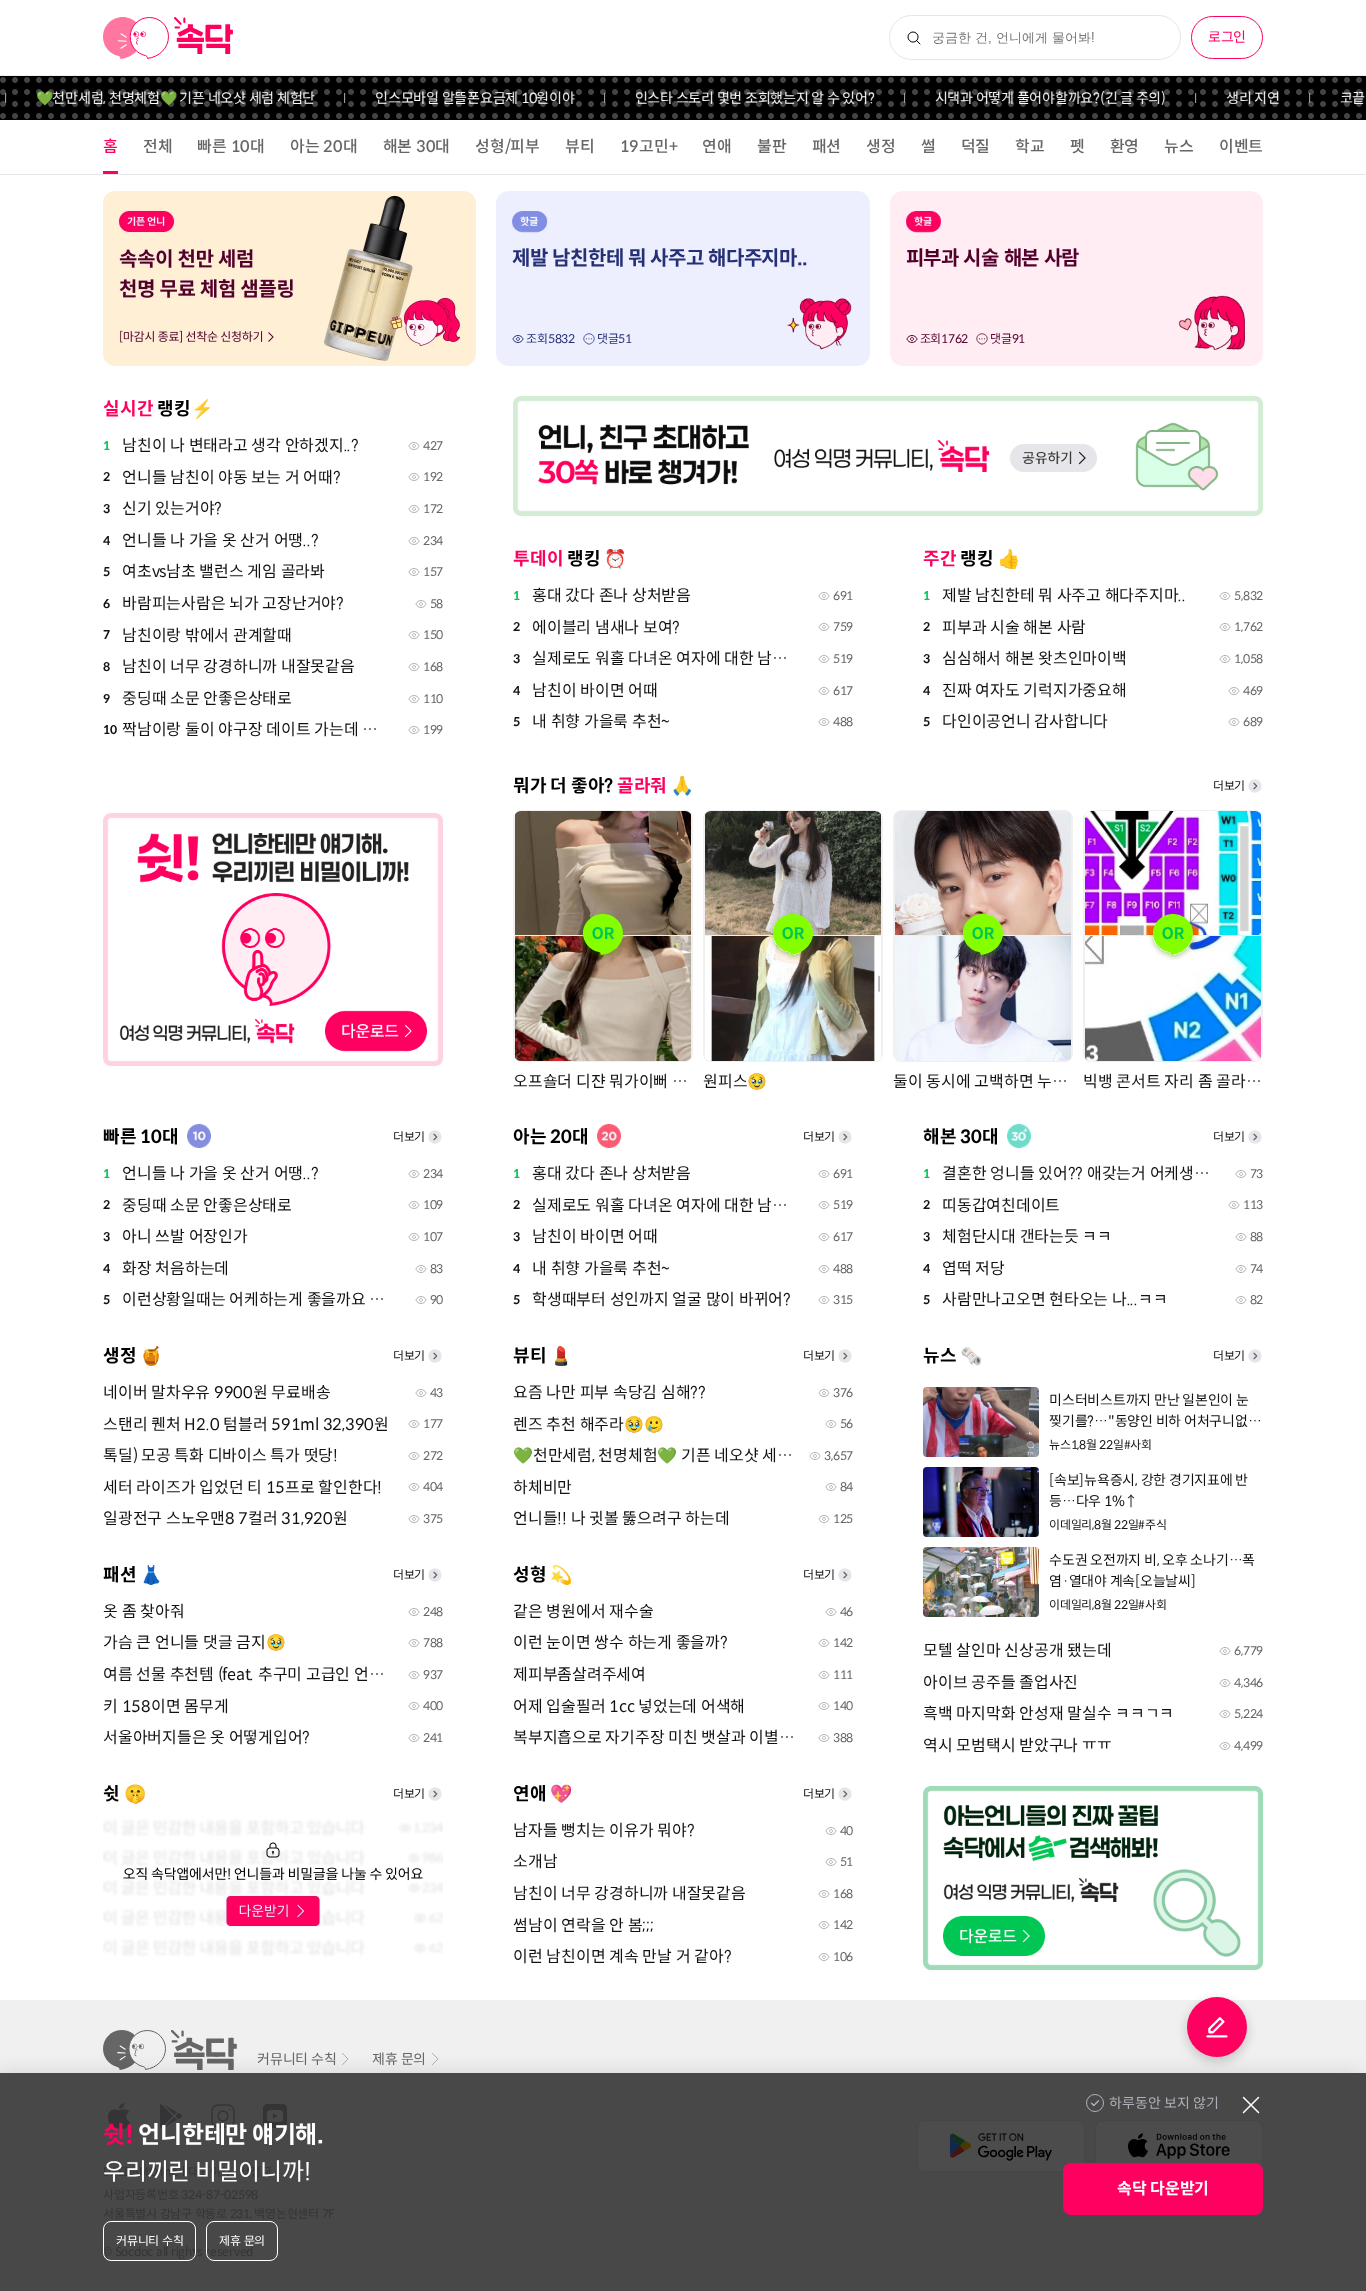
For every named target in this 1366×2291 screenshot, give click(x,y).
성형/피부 (507, 146)
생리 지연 (1223, 98)
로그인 (1227, 37)
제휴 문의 (399, 2059)
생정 (881, 146)
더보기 (1229, 785)
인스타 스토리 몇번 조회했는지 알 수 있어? (725, 98)
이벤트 (1241, 146)
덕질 (976, 146)
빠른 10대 (231, 146)
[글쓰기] (1217, 2027)
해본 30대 (417, 146)
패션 (827, 146)
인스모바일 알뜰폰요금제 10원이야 (445, 98)
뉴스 (1179, 146)
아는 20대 (324, 146)
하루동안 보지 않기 (1164, 2103)
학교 (1030, 146)
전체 (158, 146)
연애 (717, 146)
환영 (1125, 146)
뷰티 (580, 146)
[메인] (168, 38)
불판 (772, 146)
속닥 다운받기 (1163, 2188)
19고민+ (649, 146)
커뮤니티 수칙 (296, 2059)
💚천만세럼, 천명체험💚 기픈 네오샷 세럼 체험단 (146, 98)
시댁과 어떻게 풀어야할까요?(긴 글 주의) (1020, 98)
